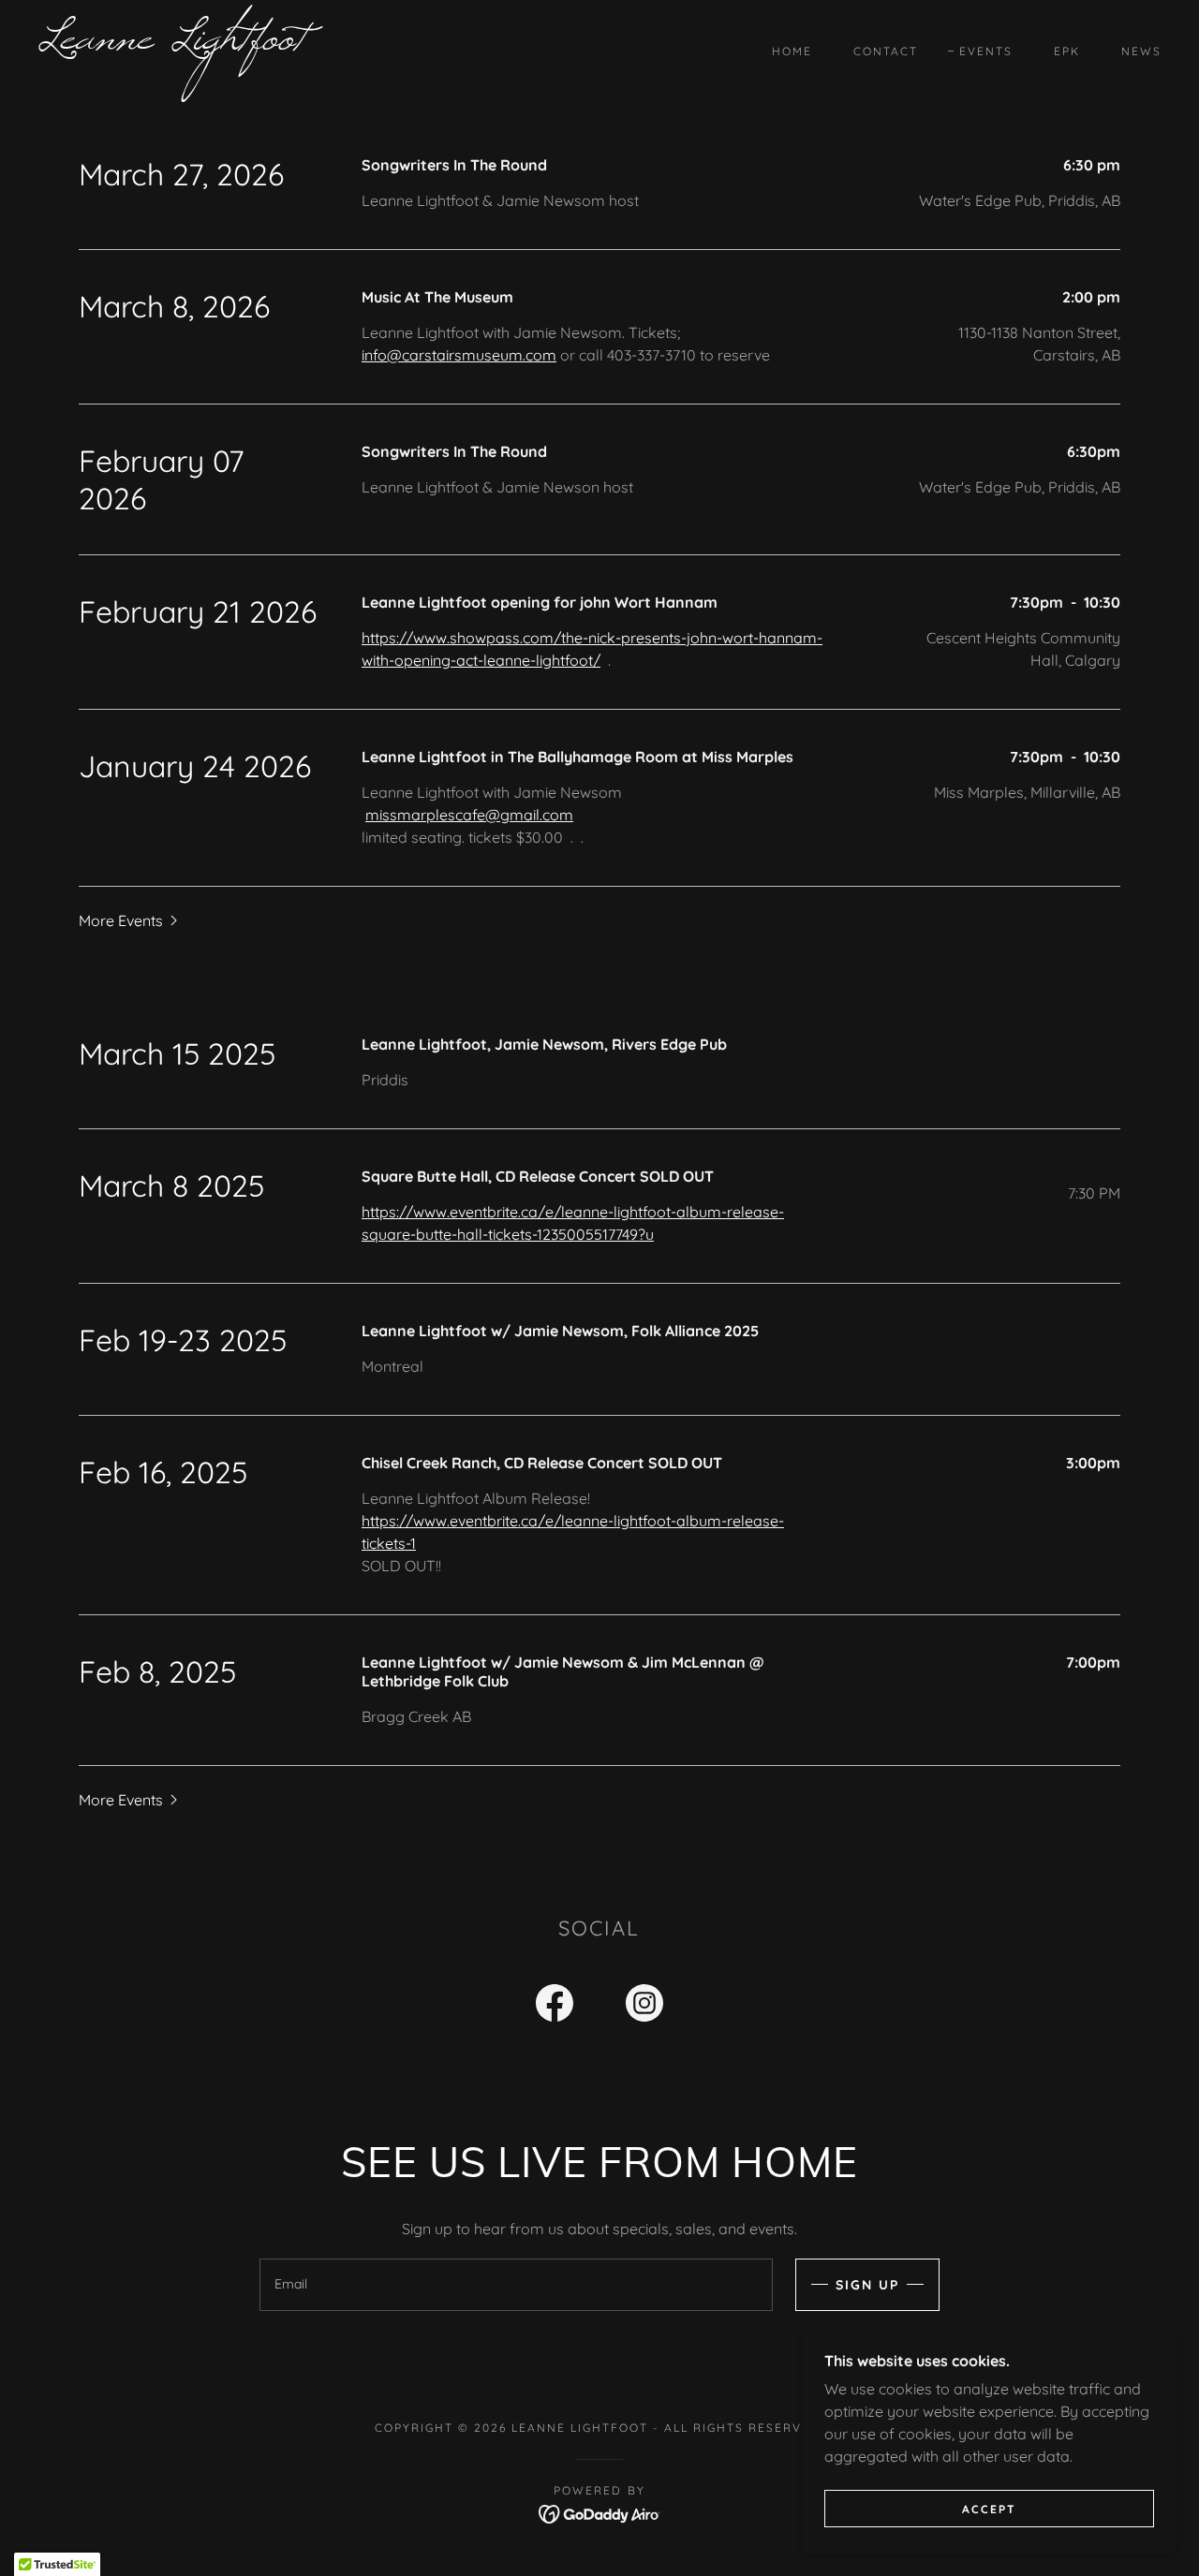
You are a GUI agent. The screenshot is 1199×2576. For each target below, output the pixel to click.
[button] (130, 920)
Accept (989, 2509)
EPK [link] (1067, 51)
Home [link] (792, 51)
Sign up (867, 2285)
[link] (191, 43)
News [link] (1141, 51)
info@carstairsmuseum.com (459, 355)
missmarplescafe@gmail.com (469, 815)
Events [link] (986, 51)
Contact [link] (886, 51)
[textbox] (516, 2285)
